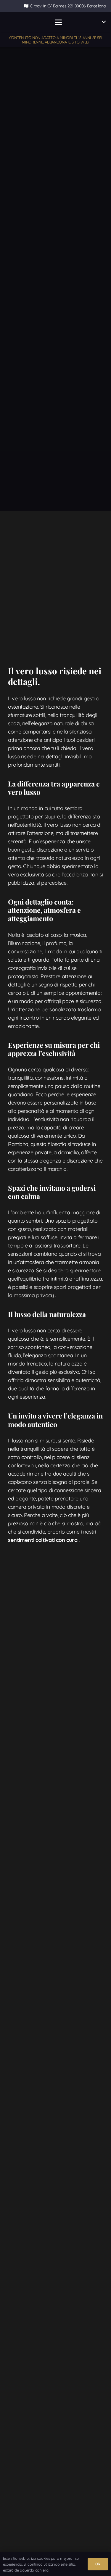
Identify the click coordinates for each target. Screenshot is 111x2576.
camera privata (26, 1507)
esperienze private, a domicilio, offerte (52, 1152)
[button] (58, 22)
